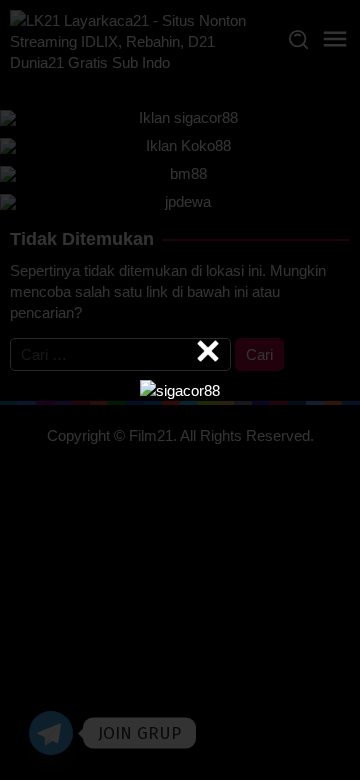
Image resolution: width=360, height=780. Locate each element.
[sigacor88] (180, 389)
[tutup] (208, 351)
